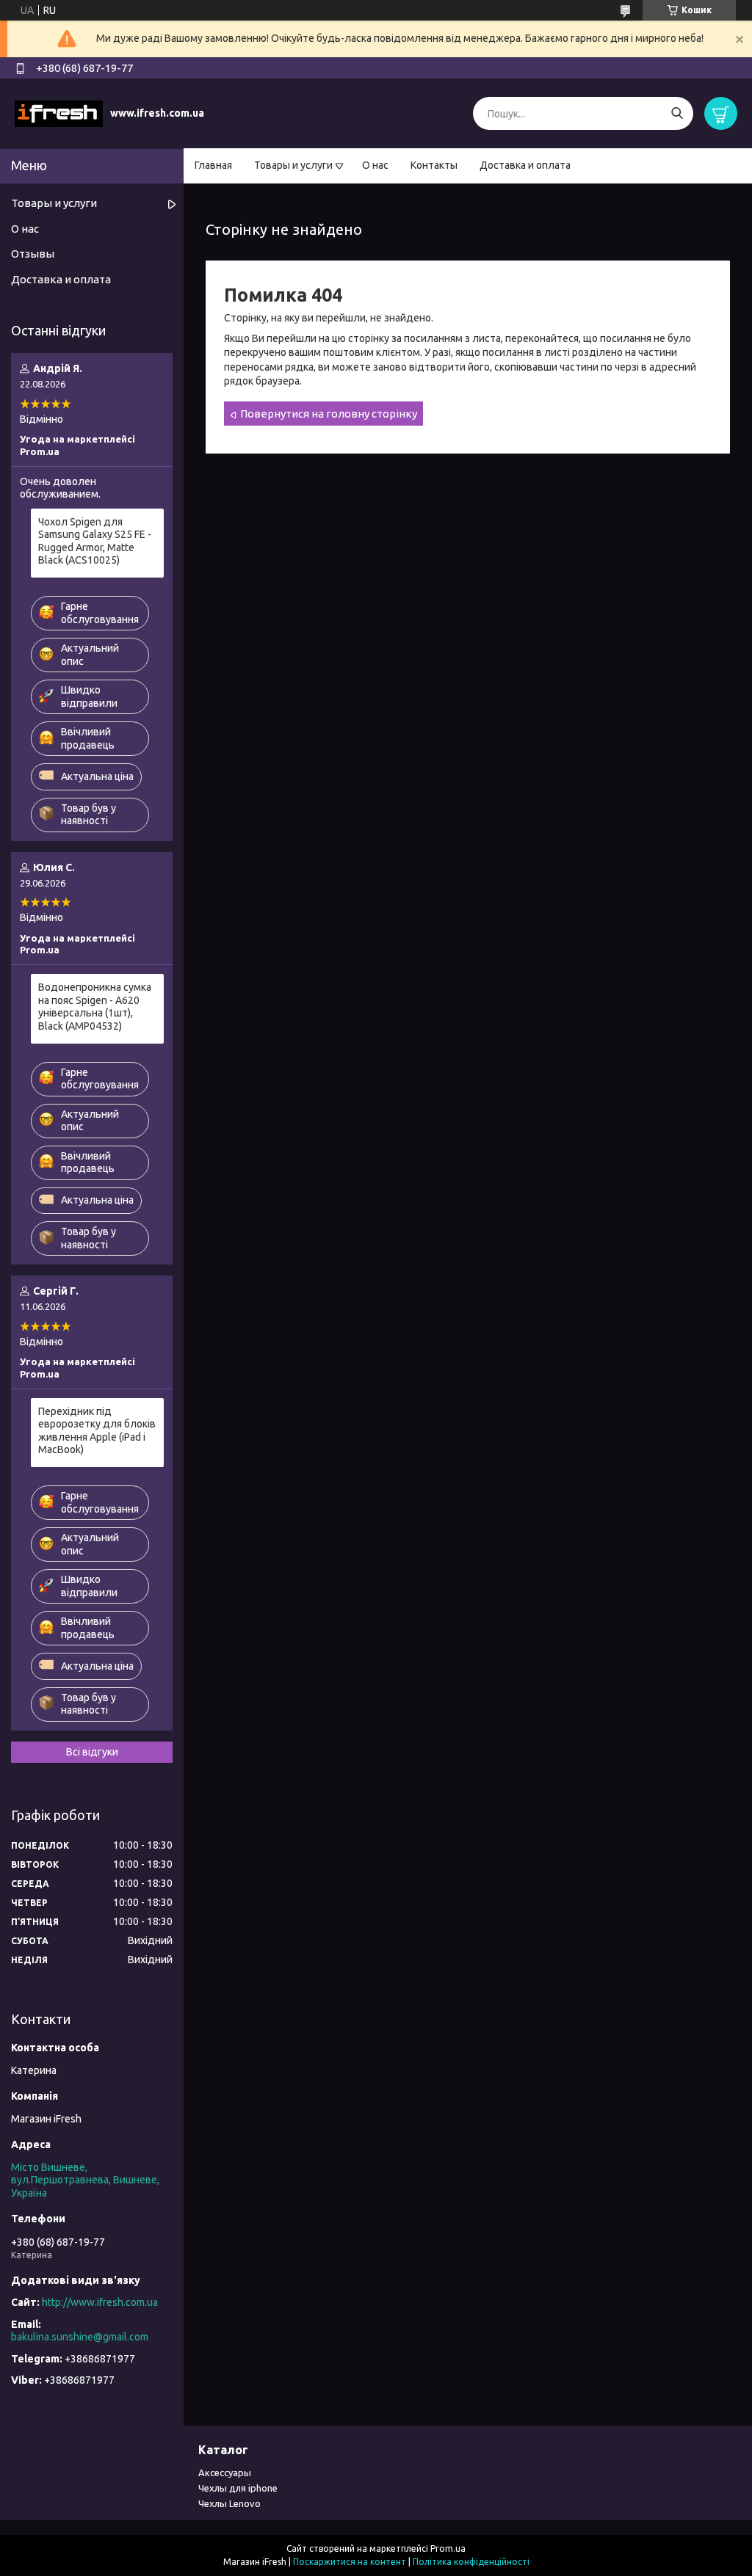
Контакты (434, 165)
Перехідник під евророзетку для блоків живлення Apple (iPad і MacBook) (97, 1431)
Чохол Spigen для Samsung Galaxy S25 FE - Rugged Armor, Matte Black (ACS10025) (95, 541)
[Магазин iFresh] (59, 113)
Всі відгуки (92, 1752)
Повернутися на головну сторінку (329, 414)
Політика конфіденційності (471, 2562)
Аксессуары (225, 2473)
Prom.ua (448, 2548)
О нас (375, 165)
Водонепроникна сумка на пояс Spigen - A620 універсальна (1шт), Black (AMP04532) (95, 1007)
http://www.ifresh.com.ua (100, 2302)
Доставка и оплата (525, 165)
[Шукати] (677, 113)
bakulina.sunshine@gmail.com (80, 2337)
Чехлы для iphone (238, 2488)
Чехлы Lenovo (229, 2503)
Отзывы (33, 254)
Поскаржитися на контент (350, 2562)
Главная (213, 165)
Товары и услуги (293, 165)
